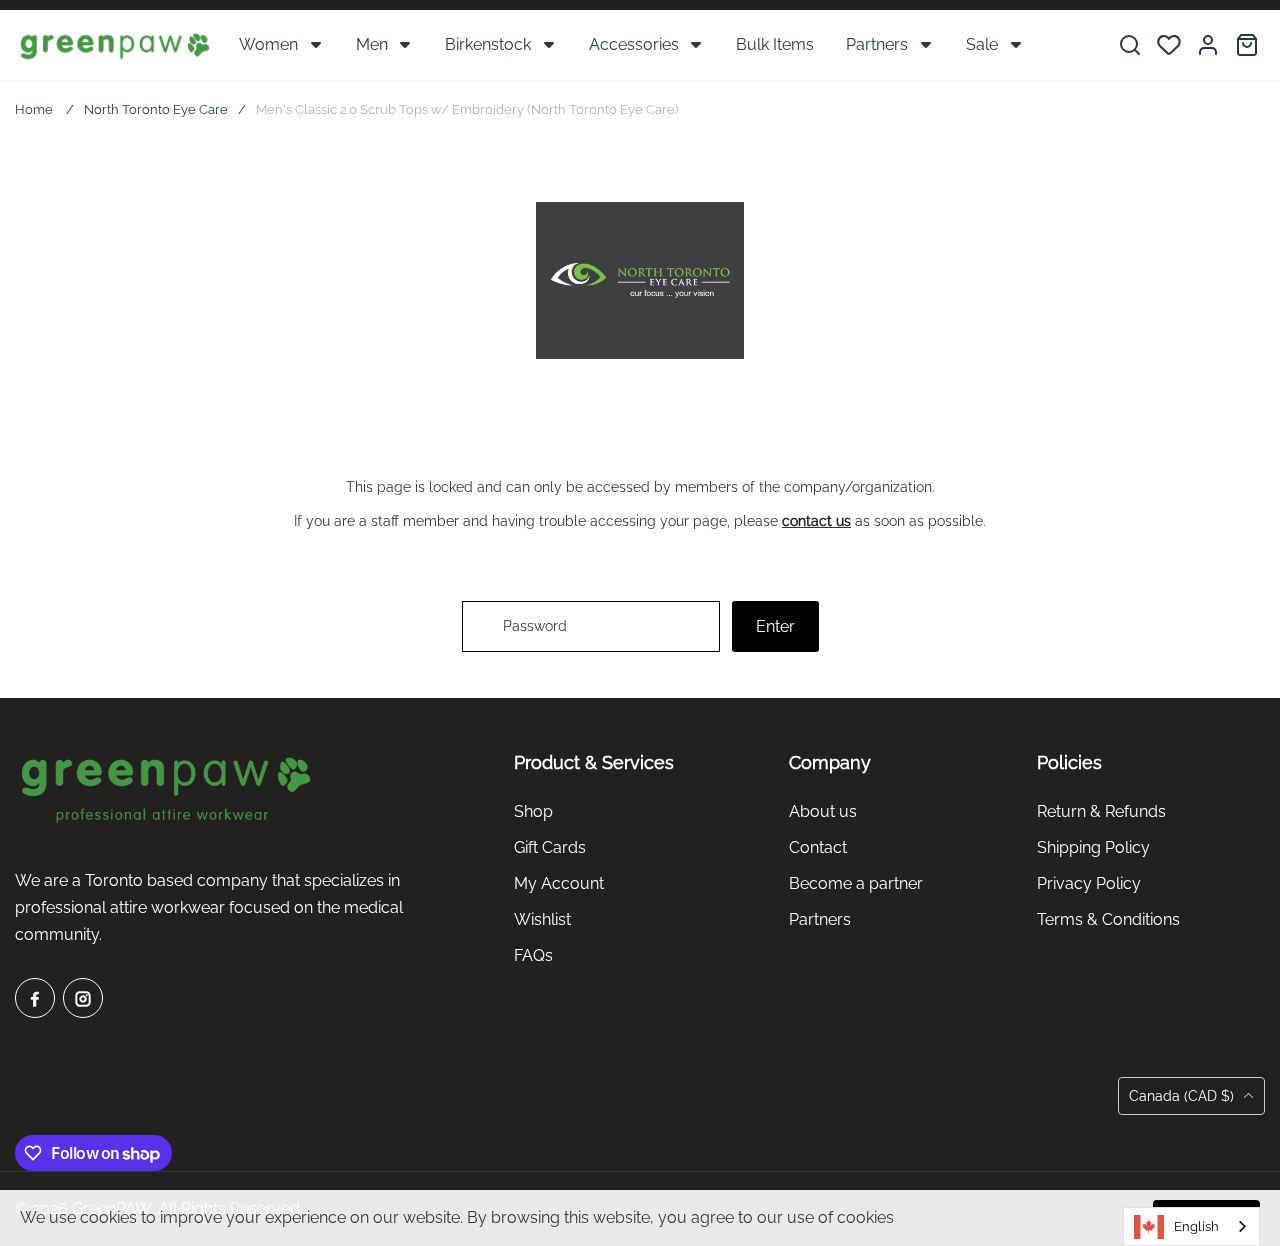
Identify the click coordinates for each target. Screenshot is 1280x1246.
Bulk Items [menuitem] (775, 44)
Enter (775, 626)
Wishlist (542, 919)
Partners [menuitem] (877, 44)
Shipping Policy (1093, 847)
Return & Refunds (1101, 811)
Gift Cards (550, 847)
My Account (559, 883)
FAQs (533, 955)
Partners (820, 919)
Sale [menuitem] (982, 44)
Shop (533, 811)
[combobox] (1191, 1226)
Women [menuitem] (268, 44)
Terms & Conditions (1108, 919)
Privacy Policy (1089, 883)
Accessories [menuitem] (634, 44)
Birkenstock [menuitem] (488, 44)
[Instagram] (83, 998)
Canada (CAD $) (1183, 1096)
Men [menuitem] (372, 44)
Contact (818, 847)
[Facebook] (35, 998)
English (1196, 1226)
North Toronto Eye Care (156, 109)
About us (823, 811)
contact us (816, 521)
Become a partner (856, 883)
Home (34, 109)
